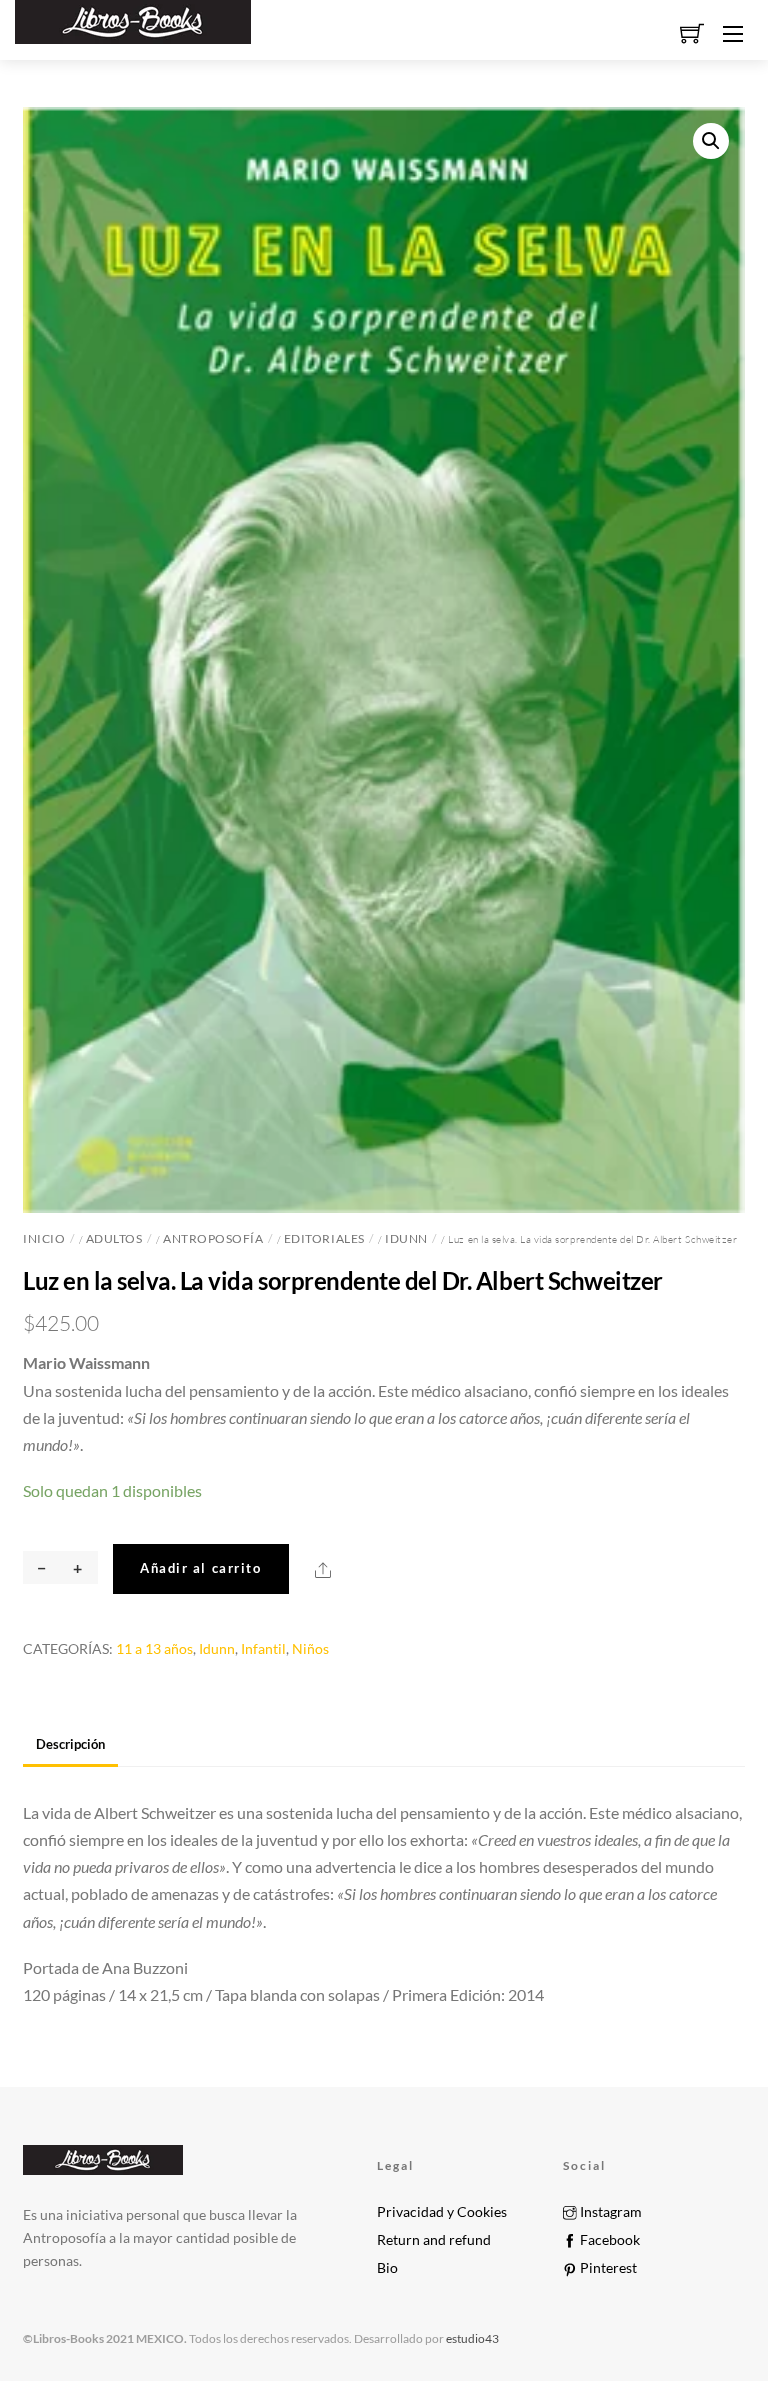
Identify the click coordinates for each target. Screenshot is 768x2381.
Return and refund (434, 2240)
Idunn (406, 1238)
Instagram (609, 2212)
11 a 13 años (154, 1648)
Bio (387, 2268)
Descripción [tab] (70, 1744)
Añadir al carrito (200, 1568)
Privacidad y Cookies (442, 2212)
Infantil (263, 1648)
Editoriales (324, 1238)
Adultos (114, 1238)
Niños (310, 1648)
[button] (711, 141)
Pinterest (607, 2268)
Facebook (608, 2240)
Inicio (44, 1238)
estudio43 (471, 2338)
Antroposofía (213, 1238)
